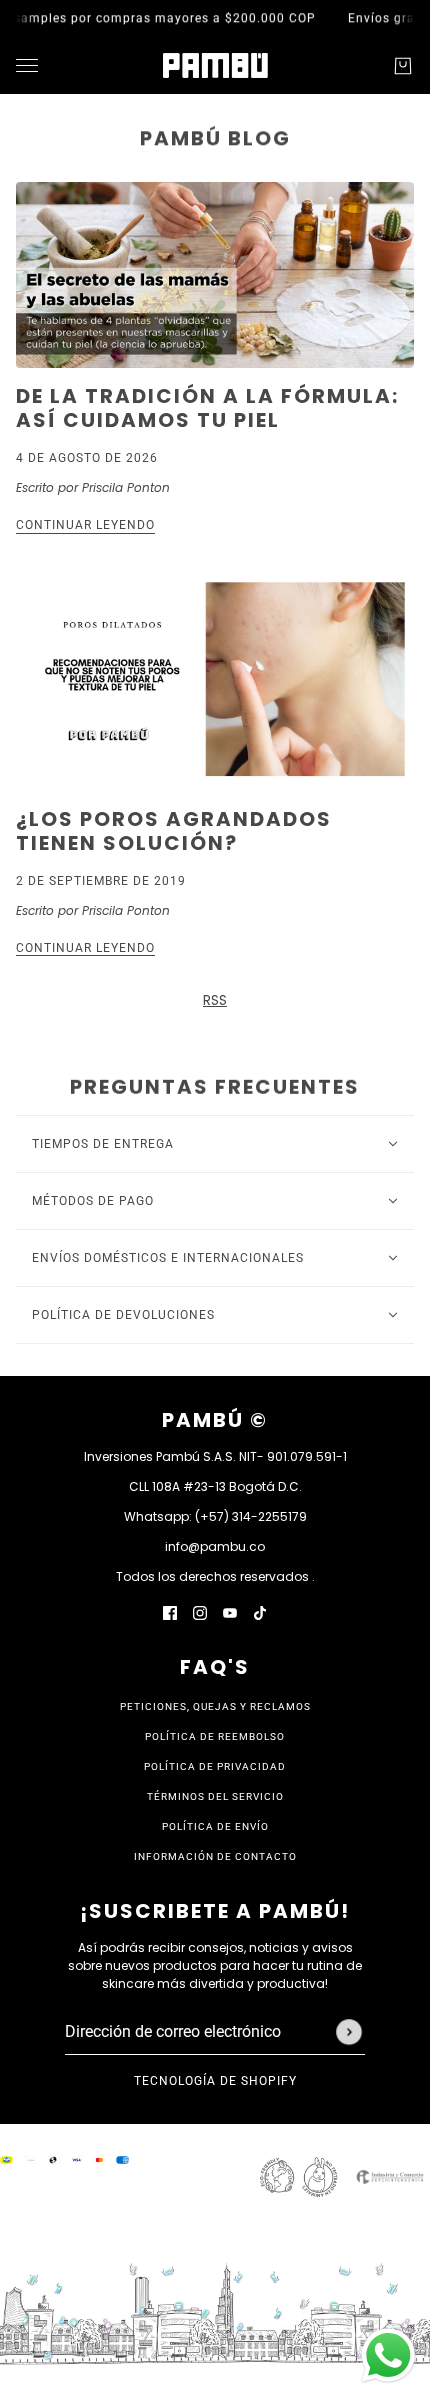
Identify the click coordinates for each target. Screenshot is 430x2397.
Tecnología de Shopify (215, 2081)
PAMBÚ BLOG (215, 138)
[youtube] (230, 1612)
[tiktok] (260, 1612)
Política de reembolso (215, 1736)
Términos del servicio (215, 1796)
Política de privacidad (215, 1766)
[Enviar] (349, 2032)
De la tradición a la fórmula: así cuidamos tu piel (207, 408)
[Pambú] (215, 65)
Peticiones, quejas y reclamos (215, 1706)
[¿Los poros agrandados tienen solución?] (215, 679)
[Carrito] (403, 66)
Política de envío (215, 1826)
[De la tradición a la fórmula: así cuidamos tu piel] (215, 275)
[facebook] (170, 1612)
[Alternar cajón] (27, 65)
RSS (215, 1000)
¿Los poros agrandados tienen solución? (174, 831)
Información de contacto (215, 1856)
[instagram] (200, 1612)
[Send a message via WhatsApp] (388, 2355)
